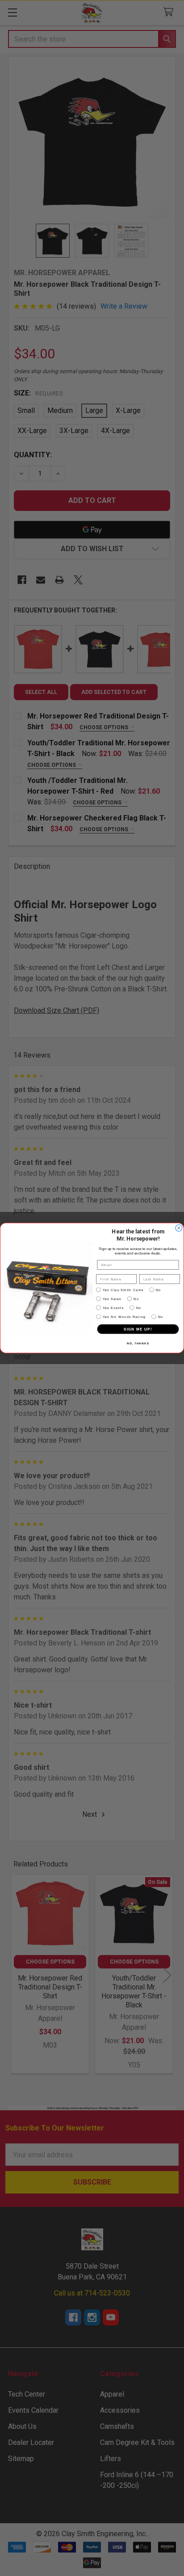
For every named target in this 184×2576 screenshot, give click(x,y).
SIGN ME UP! (138, 1329)
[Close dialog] (179, 1228)
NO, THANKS (138, 1343)
